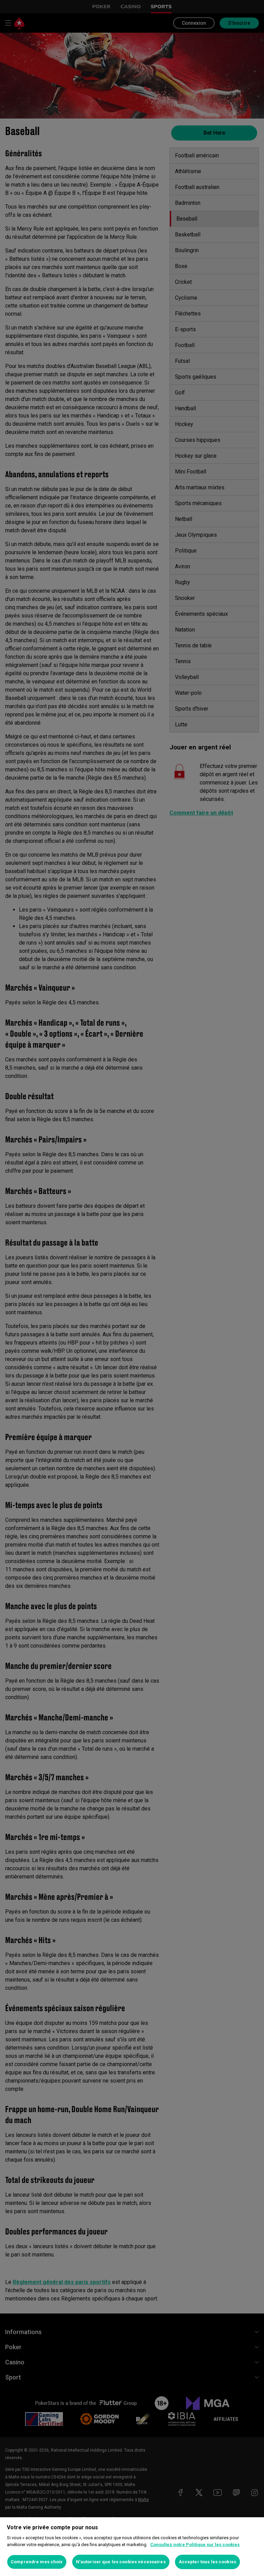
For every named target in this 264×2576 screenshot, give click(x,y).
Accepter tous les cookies (207, 2562)
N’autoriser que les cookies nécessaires (121, 2562)
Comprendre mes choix (37, 2562)
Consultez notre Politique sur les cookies (195, 2545)
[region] (132, 2547)
